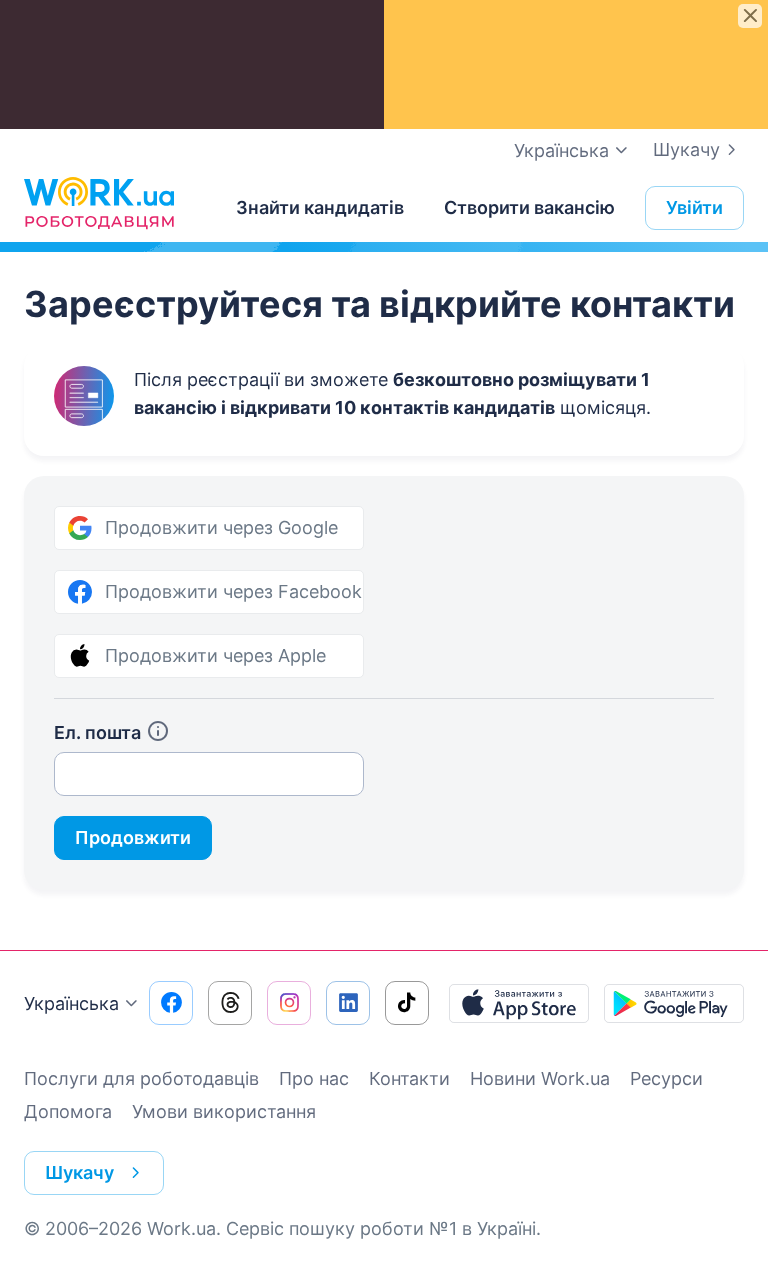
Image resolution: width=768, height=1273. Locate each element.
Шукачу (686, 149)
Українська (71, 1003)
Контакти (409, 1078)
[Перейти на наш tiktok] (407, 1003)
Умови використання (224, 1111)
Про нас (314, 1078)
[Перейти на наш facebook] (171, 1003)
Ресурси (666, 1078)
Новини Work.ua (540, 1078)
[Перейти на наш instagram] (289, 1003)
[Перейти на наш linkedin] (348, 1003)
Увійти (694, 207)
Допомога (68, 1111)
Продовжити (133, 837)
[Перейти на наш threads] (230, 1003)
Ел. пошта (97, 732)
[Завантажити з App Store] (519, 1003)
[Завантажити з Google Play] (674, 1003)
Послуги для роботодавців (141, 1078)
